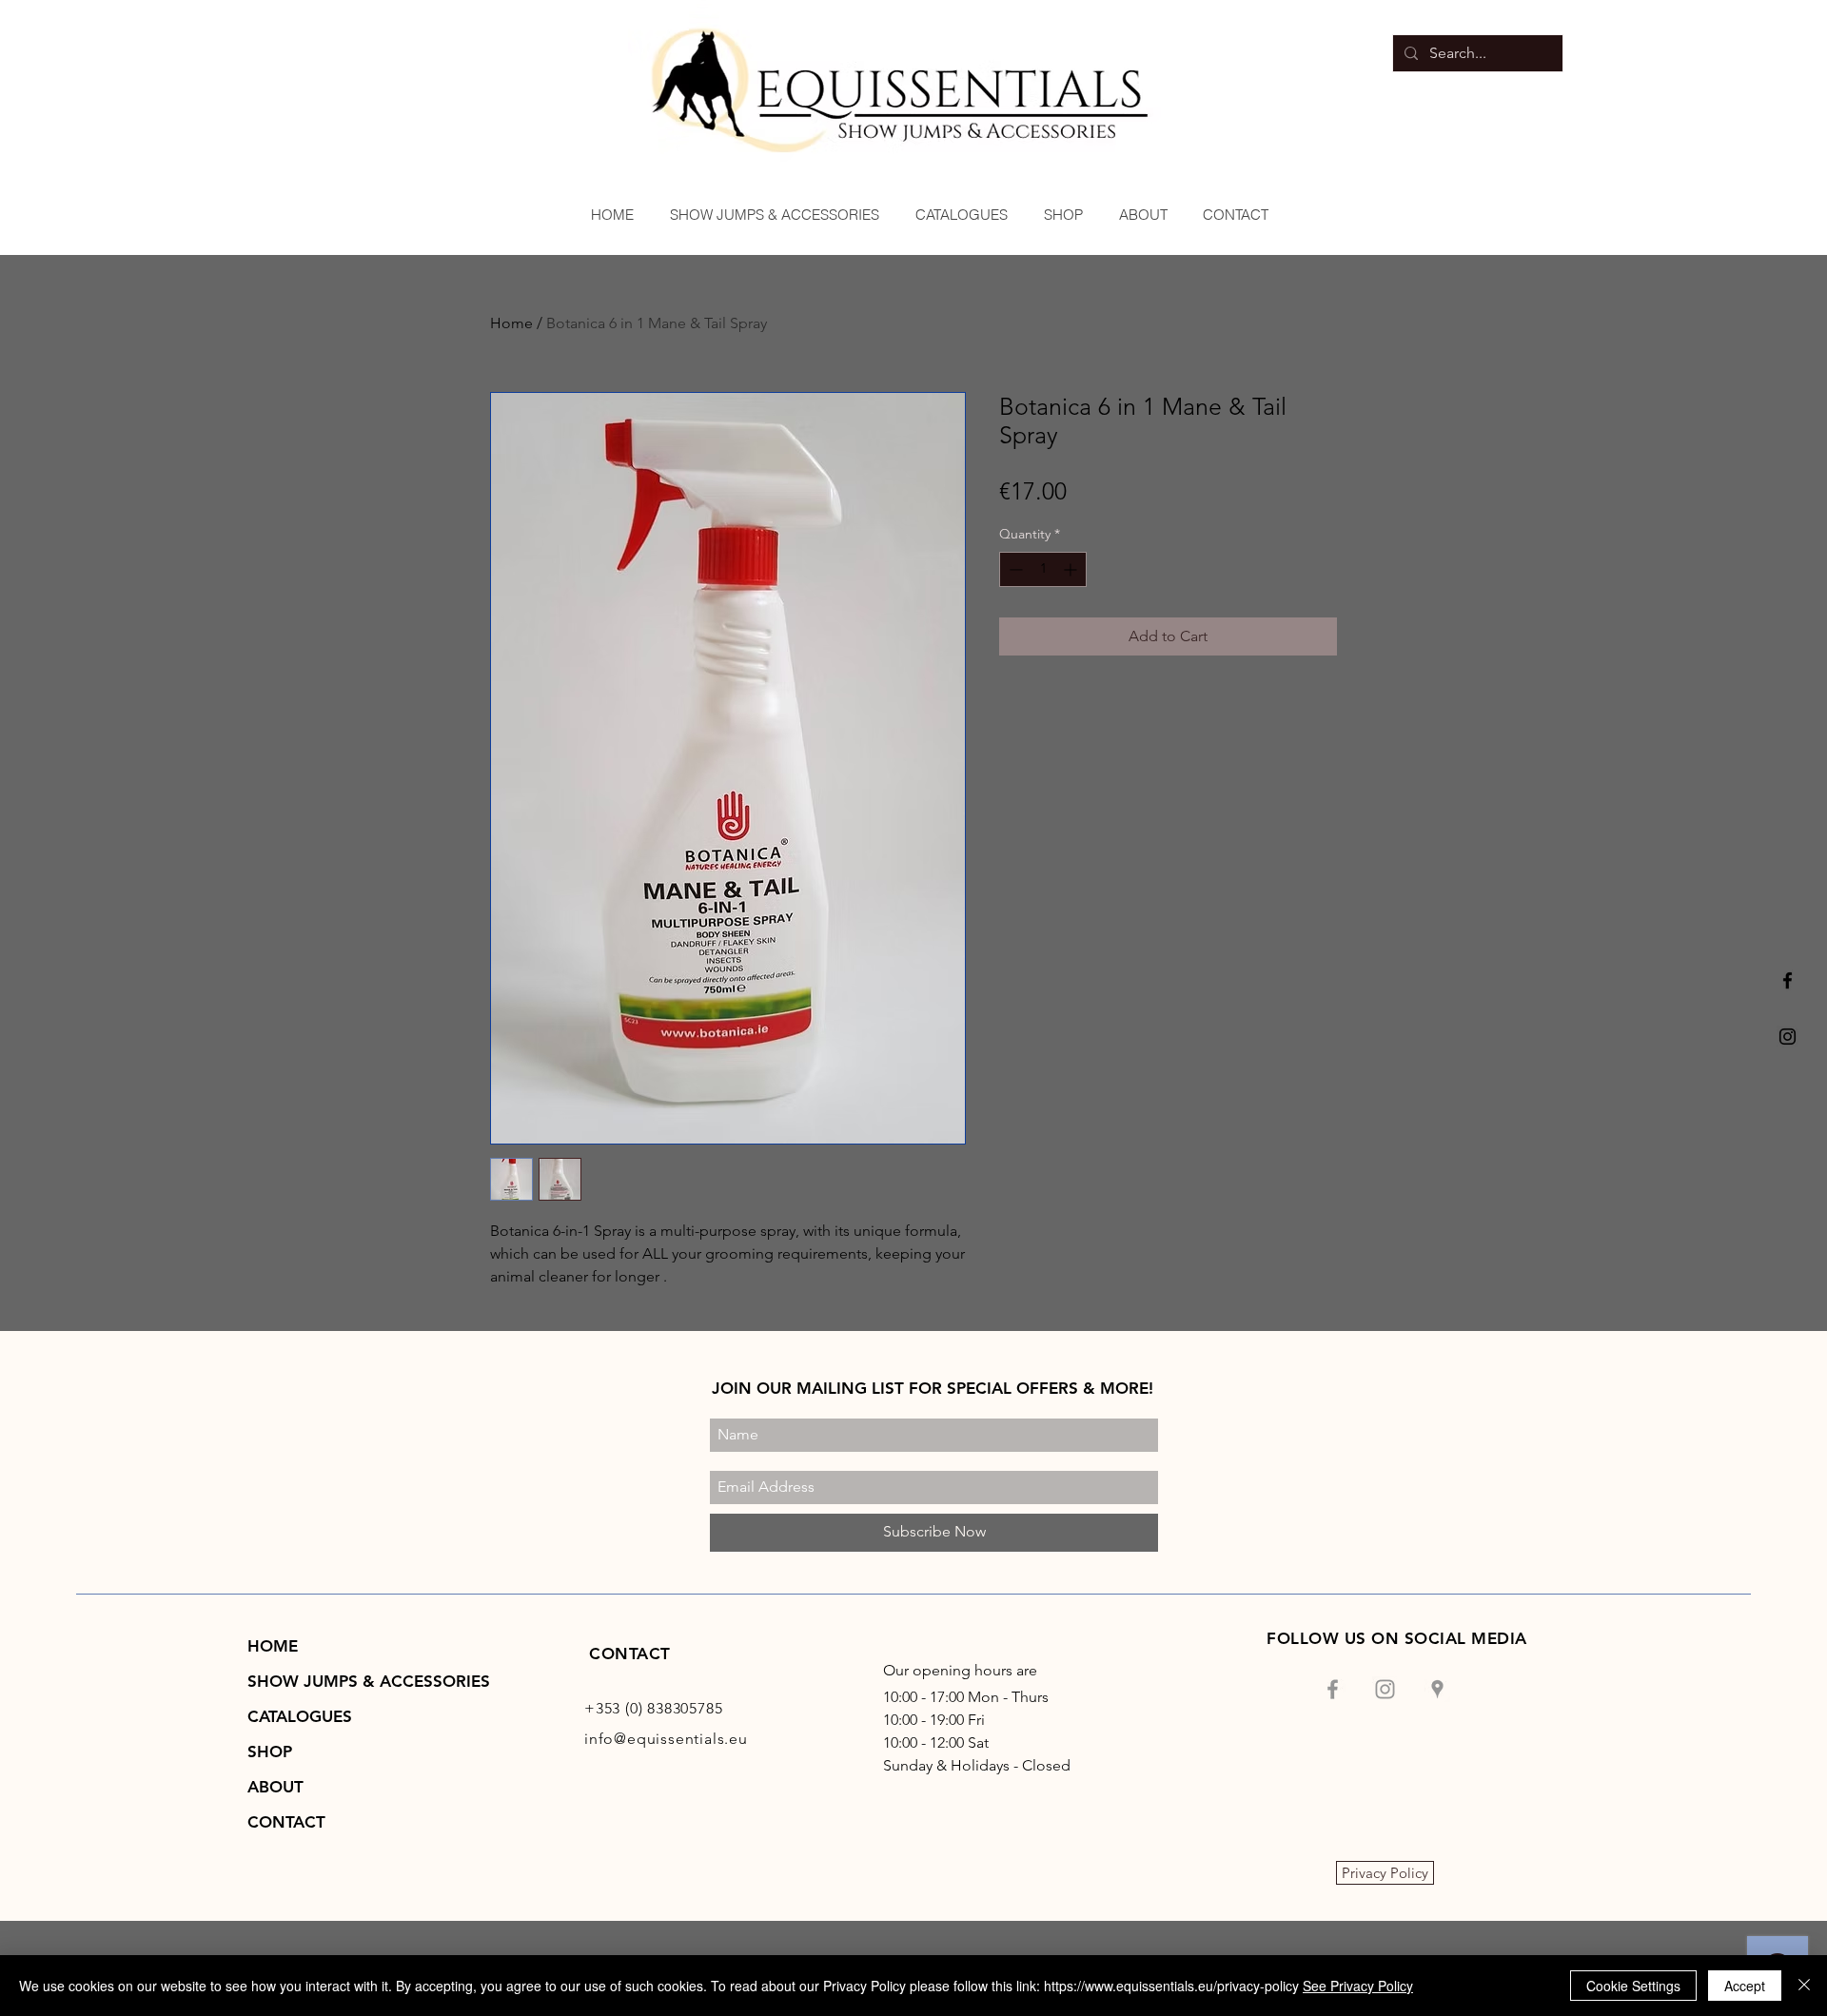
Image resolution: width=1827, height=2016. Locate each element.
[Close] (1804, 1986)
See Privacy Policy (1358, 1986)
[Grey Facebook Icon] (1333, 1689)
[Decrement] (1014, 569)
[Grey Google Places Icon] (1437, 1689)
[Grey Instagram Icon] (1385, 1689)
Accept (1745, 1986)
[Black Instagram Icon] (1788, 1037)
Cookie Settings (1633, 1986)
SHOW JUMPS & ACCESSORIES (369, 1681)
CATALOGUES (300, 1716)
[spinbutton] (1043, 569)
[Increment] (1072, 569)
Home (511, 323)
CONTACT (286, 1822)
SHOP (270, 1752)
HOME (273, 1646)
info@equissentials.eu (666, 1739)
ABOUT (275, 1787)
